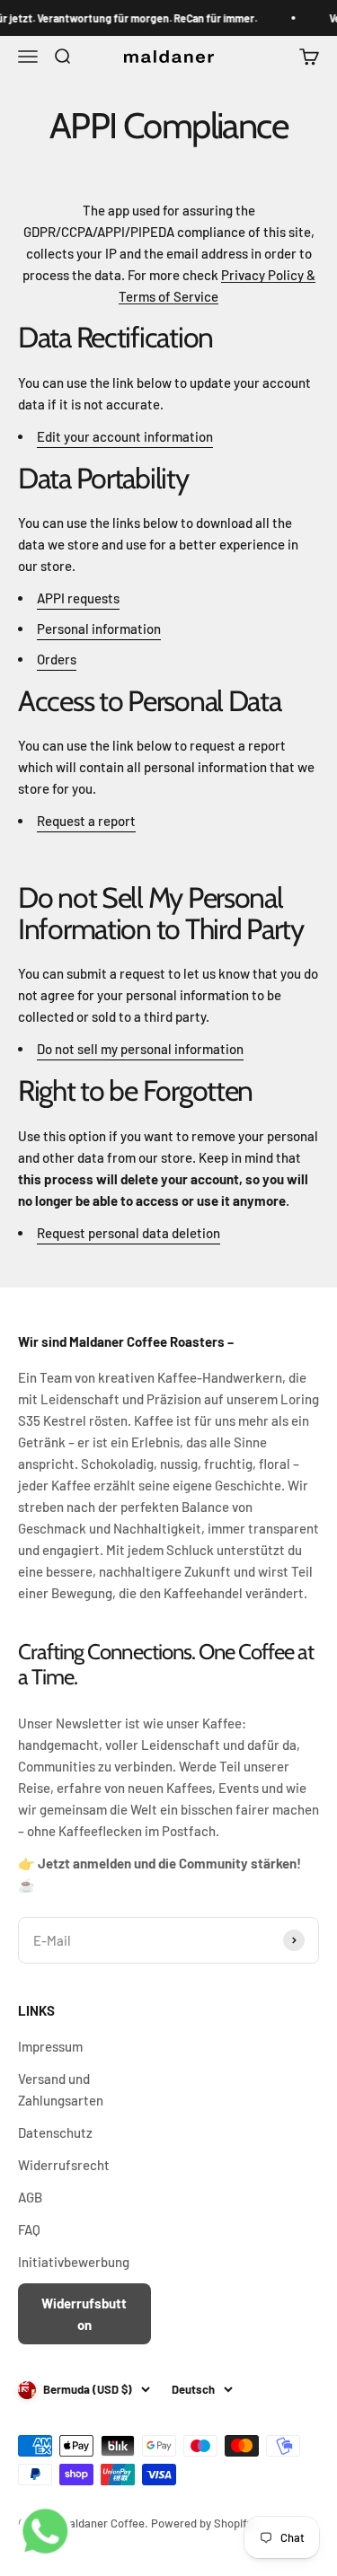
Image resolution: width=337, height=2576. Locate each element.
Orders (57, 659)
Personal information (99, 629)
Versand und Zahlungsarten (61, 2089)
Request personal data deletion (129, 1233)
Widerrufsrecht (64, 2165)
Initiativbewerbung (74, 2262)
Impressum (50, 2046)
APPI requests (78, 598)
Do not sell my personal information (140, 1049)
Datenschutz (55, 2132)
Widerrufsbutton (84, 2314)
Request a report (86, 821)
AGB (30, 2197)
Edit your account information (125, 436)
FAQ (29, 2229)
